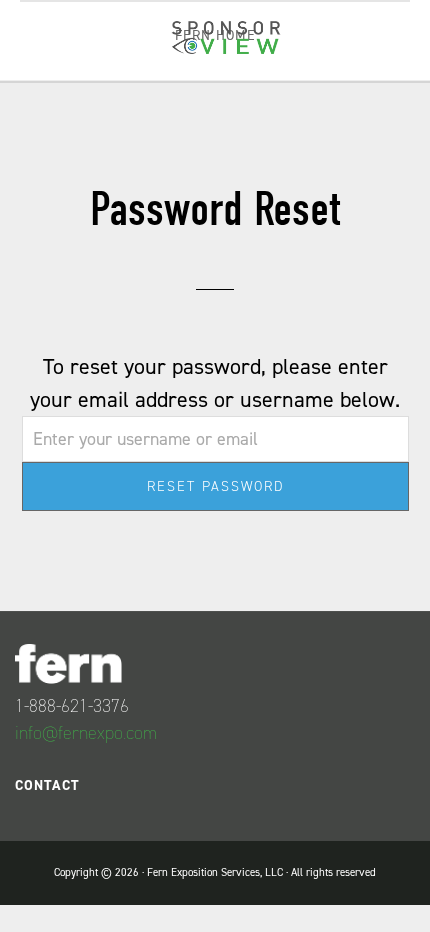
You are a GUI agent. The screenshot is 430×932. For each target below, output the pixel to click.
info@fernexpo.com (86, 733)
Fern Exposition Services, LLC (215, 872)
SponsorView (226, 44)
